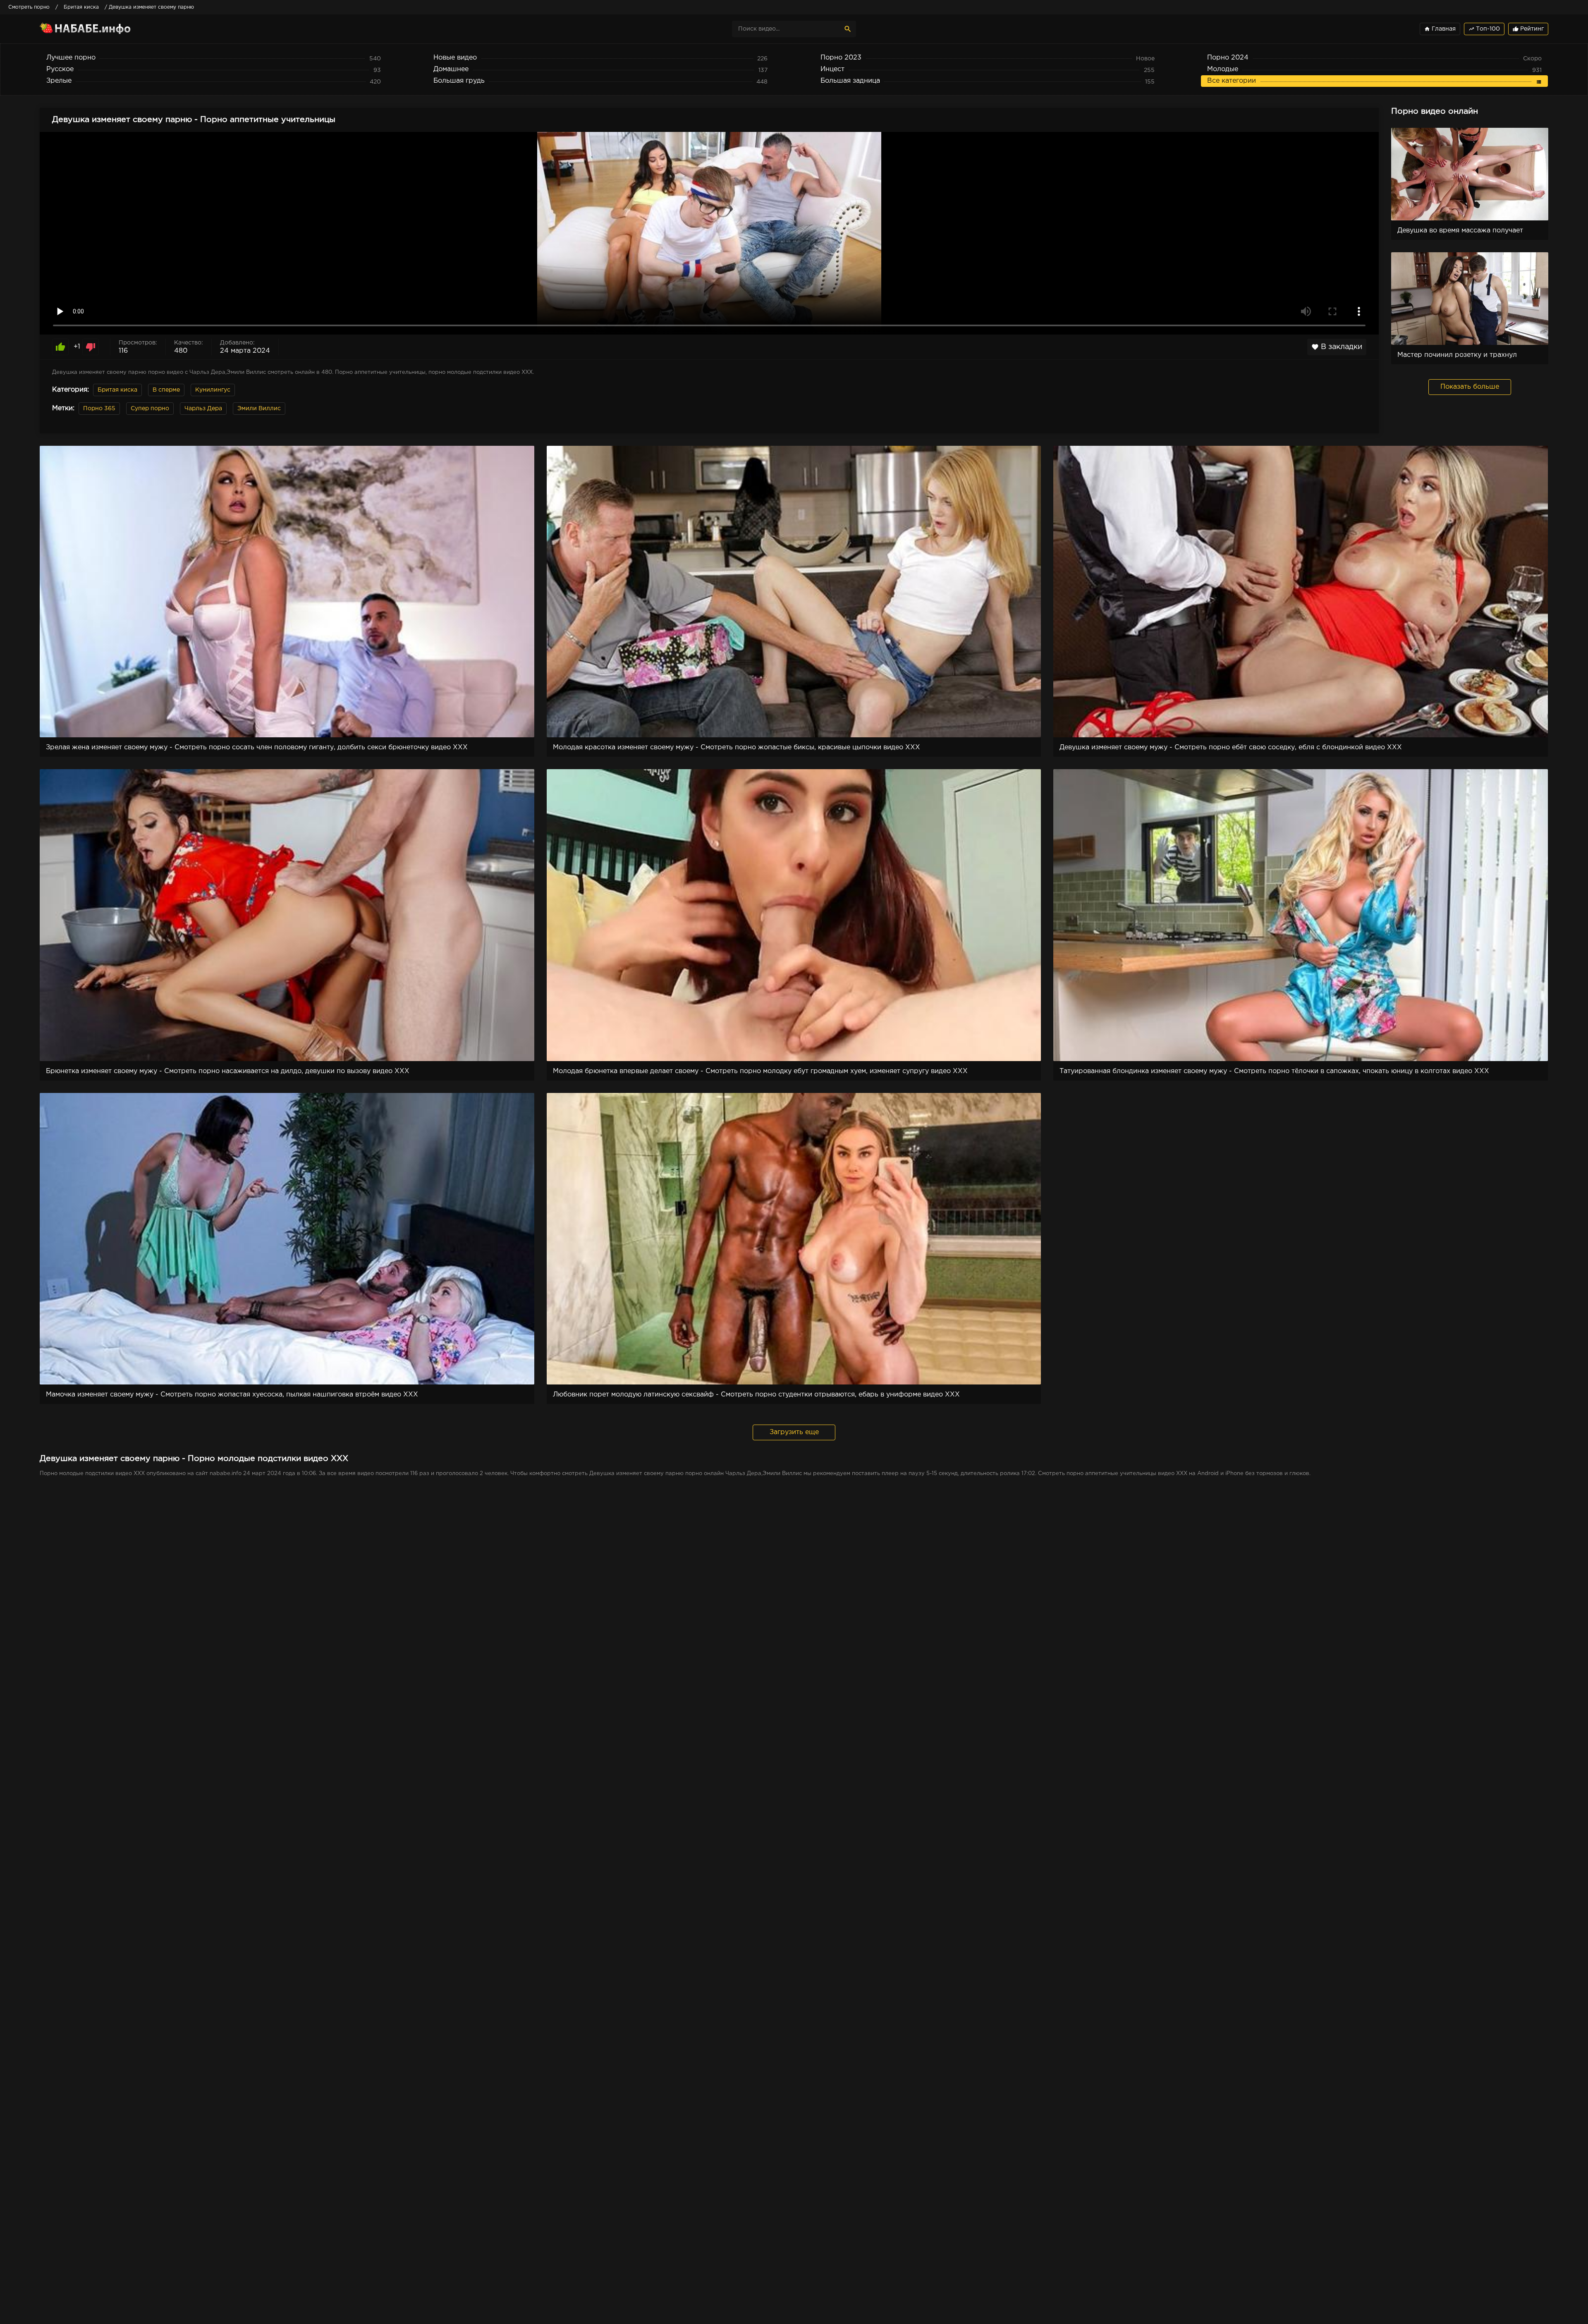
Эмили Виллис (259, 409)
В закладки (1337, 347)
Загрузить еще (794, 1432)
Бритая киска (117, 390)
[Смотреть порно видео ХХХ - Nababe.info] (112, 29)
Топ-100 (1484, 29)
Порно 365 (99, 409)
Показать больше (1470, 387)
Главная (1440, 29)
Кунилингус (213, 390)
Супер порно (150, 409)
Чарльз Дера (203, 409)
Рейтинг (1528, 29)
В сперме (166, 390)
